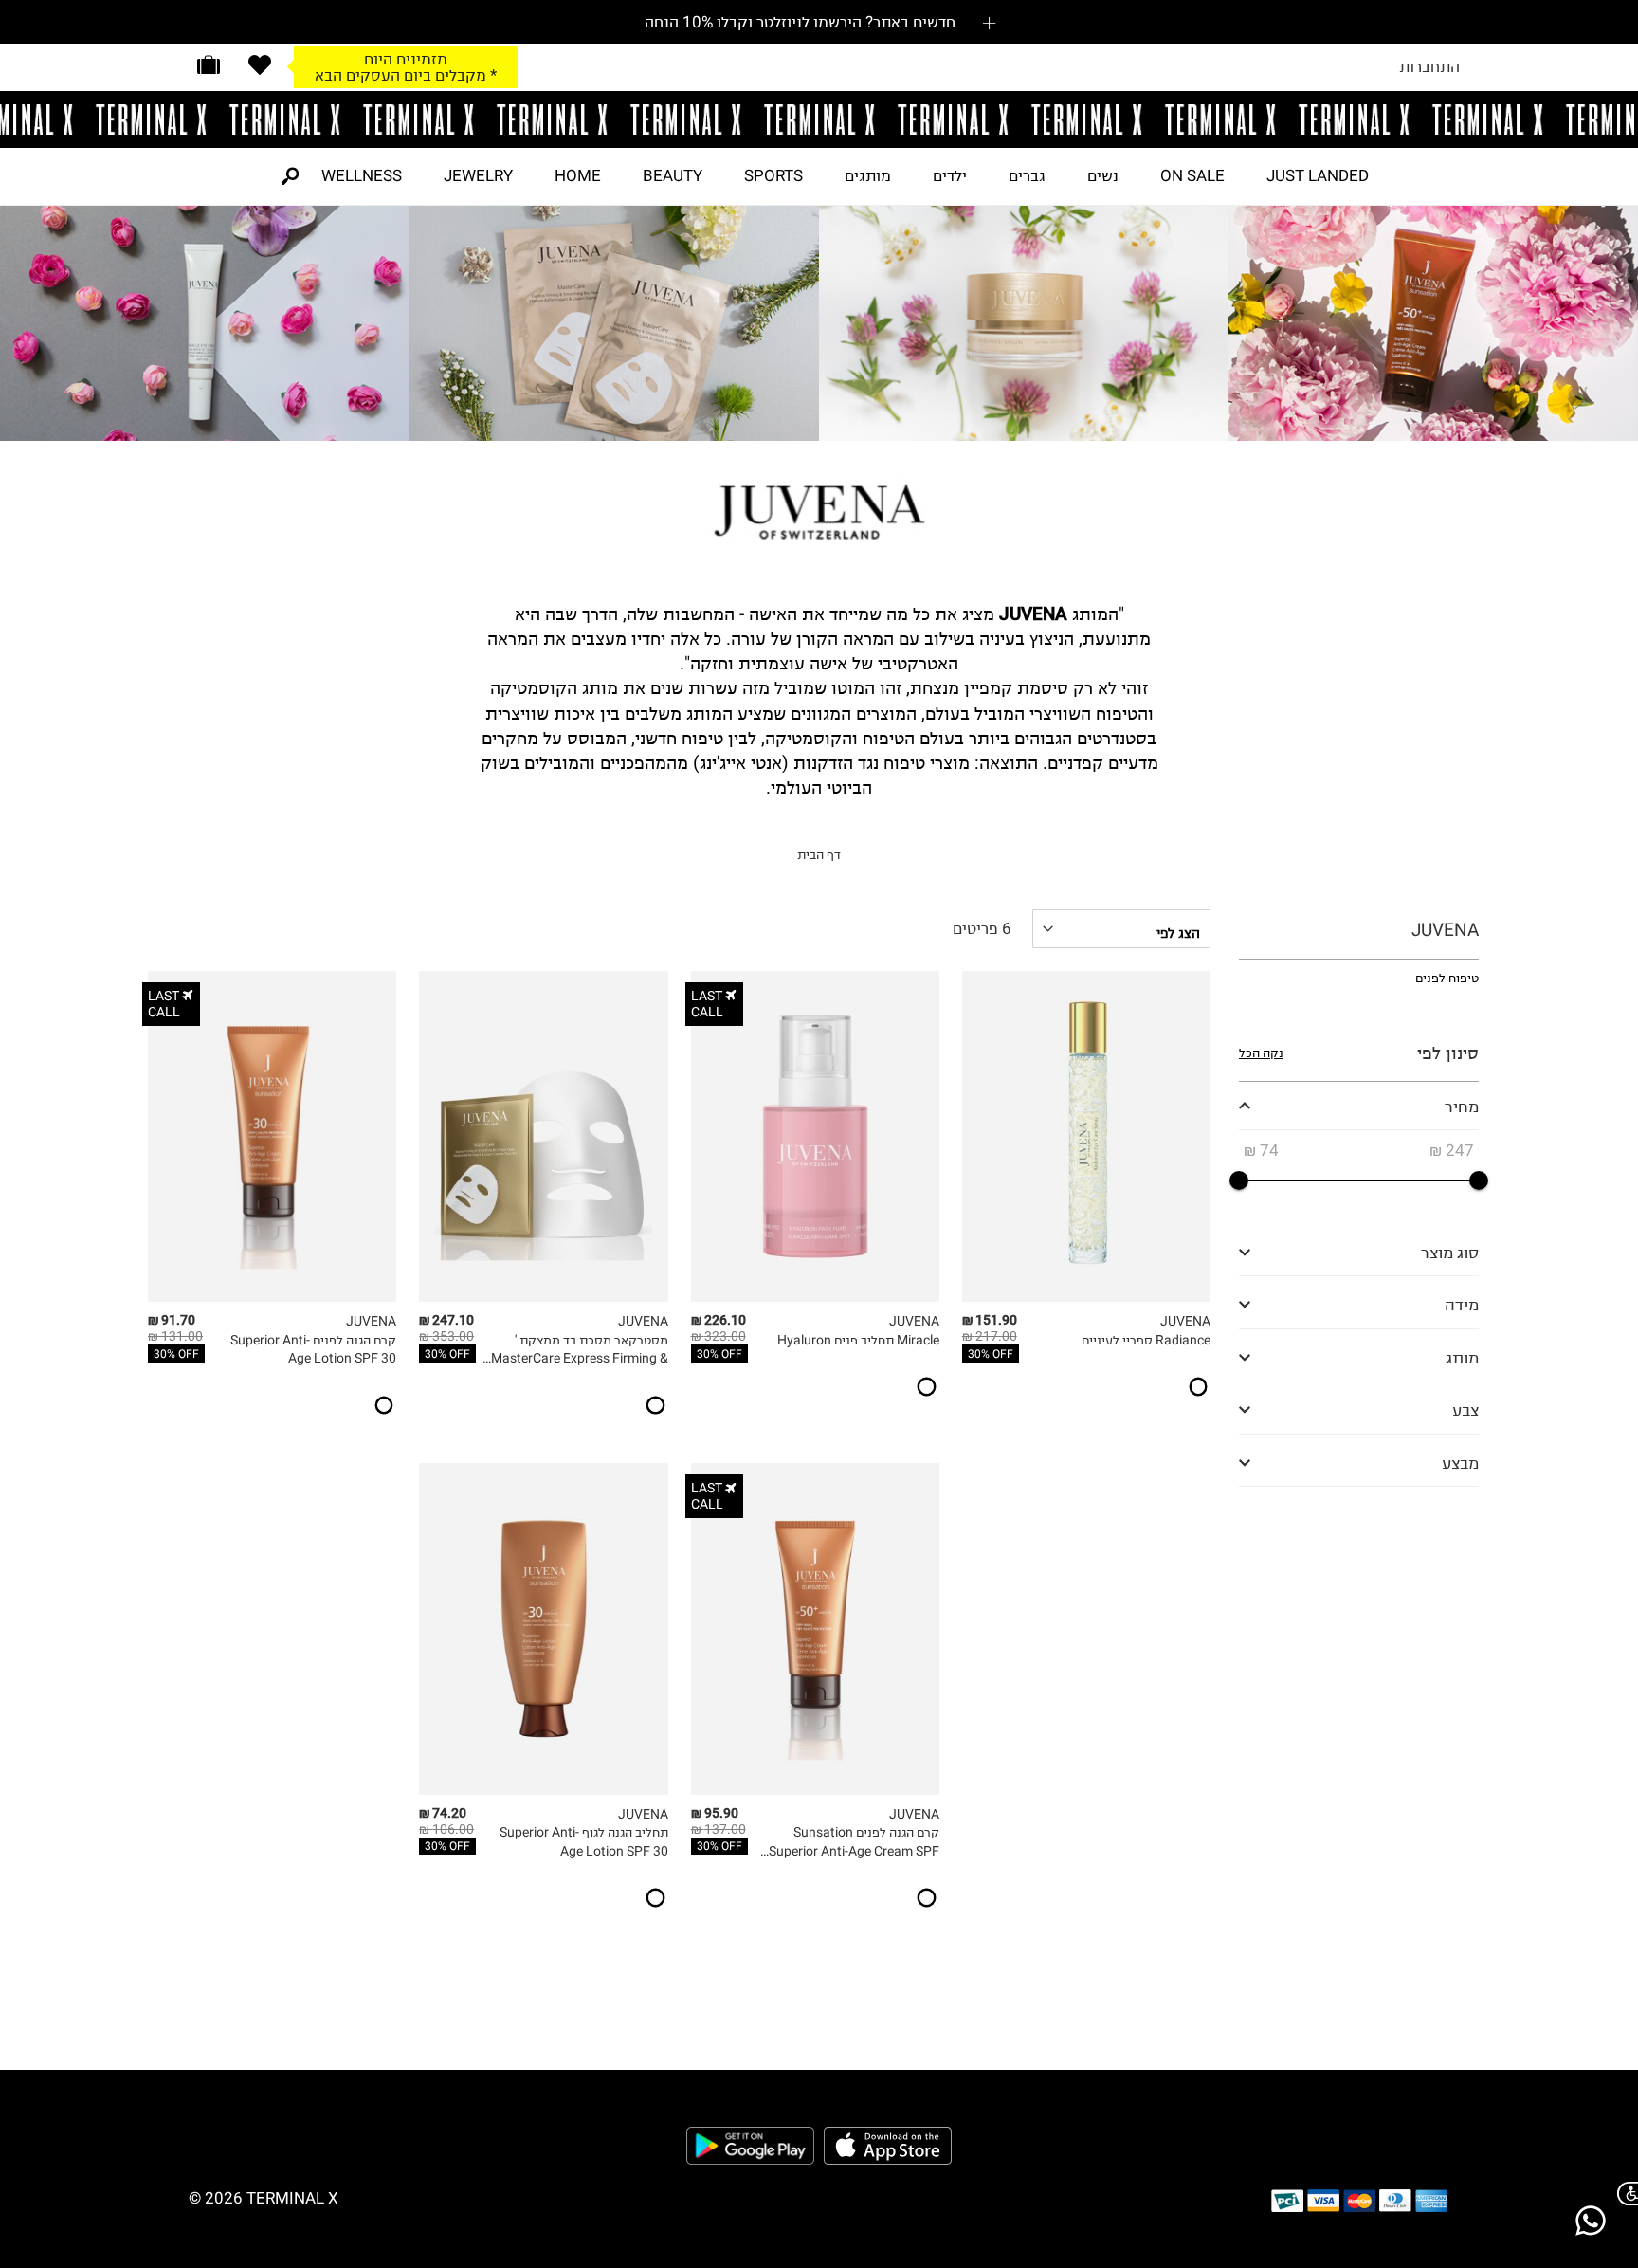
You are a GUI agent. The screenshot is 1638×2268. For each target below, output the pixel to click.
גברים (1027, 175)
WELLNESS (362, 175)
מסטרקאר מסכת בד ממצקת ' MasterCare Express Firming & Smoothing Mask (579, 1350)
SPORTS (773, 175)
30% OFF (991, 1354)
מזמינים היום (406, 59)
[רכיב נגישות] (1624, 2194)
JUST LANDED (1318, 175)
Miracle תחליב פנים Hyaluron (858, 1340)
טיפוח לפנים (1447, 978)
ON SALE (1192, 175)
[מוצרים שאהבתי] (260, 65)
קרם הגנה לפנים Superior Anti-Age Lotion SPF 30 (313, 1350)
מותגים (868, 175)
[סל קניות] (209, 65)
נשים (1103, 175)
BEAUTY (673, 175)
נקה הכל (1261, 1053)
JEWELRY (478, 175)
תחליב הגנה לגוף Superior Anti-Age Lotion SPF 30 (583, 1842)
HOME (578, 175)
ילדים (950, 175)
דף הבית (819, 855)
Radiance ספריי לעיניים (1146, 1340)
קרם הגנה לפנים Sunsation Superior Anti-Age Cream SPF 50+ (854, 1842)
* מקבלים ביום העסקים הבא (406, 75)
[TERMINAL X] (819, 119)
